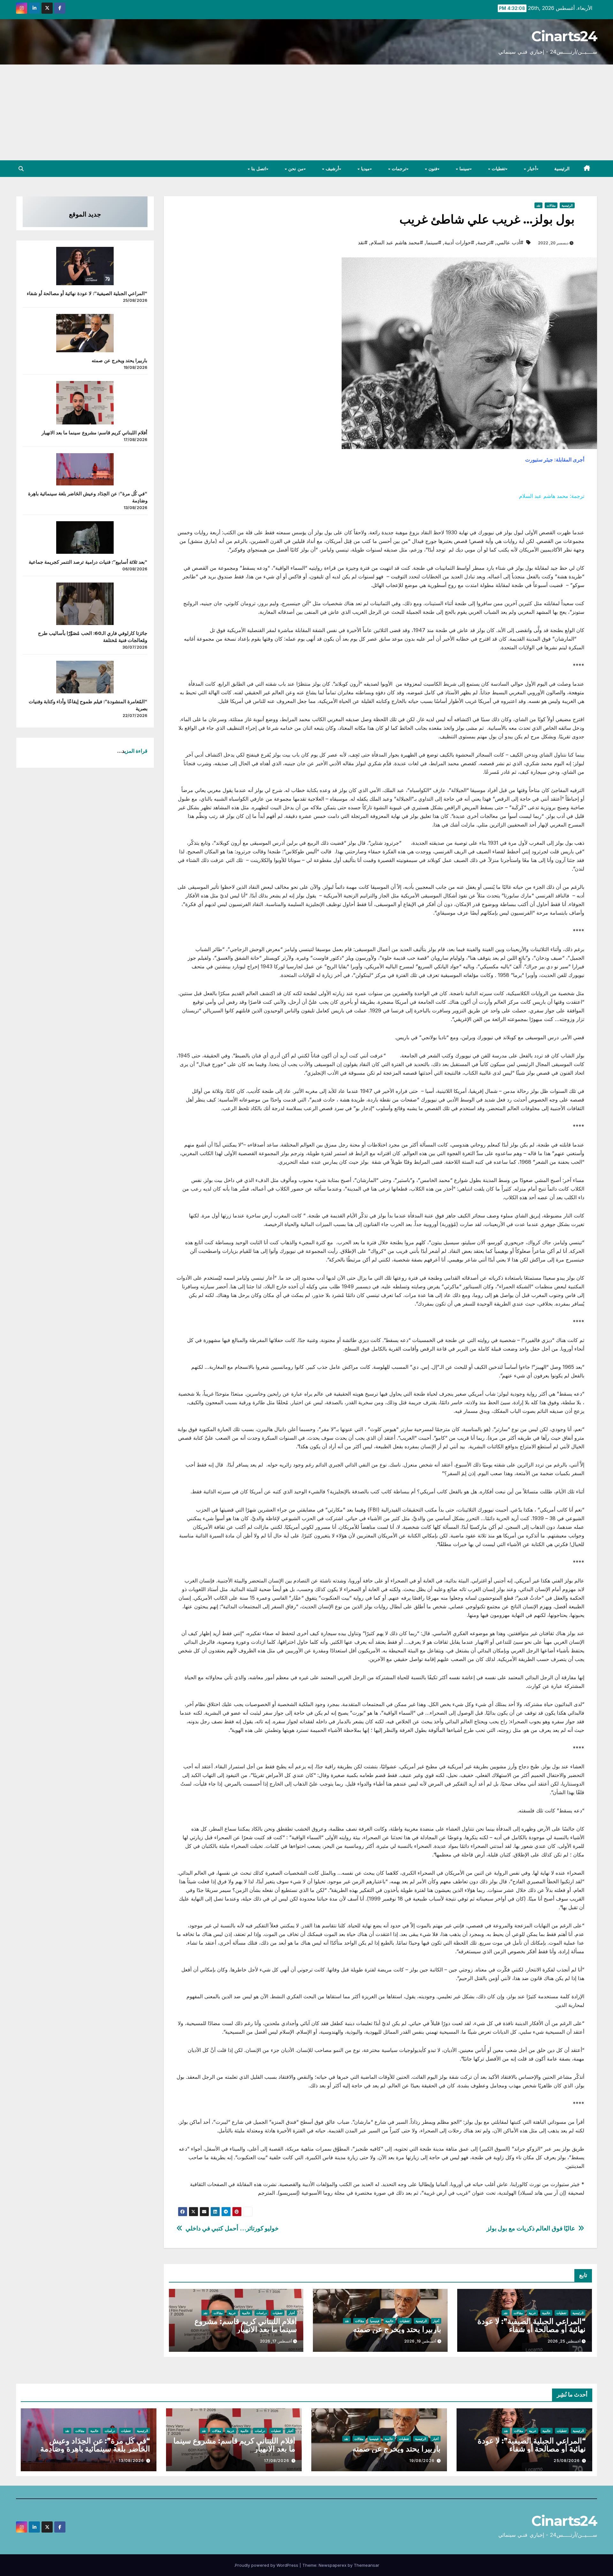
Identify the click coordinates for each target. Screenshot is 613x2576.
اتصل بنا (258, 169)
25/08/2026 (567, 2461)
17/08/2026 (277, 2461)
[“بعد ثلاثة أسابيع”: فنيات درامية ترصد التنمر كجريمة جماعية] (85, 537)
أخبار (531, 169)
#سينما (434, 242)
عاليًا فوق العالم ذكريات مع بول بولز (531, 2228)
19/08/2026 (422, 2461)
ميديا (365, 169)
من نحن (295, 169)
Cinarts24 (564, 36)
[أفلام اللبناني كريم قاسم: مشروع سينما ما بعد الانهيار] (85, 403)
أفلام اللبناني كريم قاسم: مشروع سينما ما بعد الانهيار (246, 2325)
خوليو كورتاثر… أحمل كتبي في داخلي (232, 2228)
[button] (21, 169)
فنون (432, 169)
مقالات (551, 205)
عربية (532, 2313)
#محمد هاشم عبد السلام (397, 242)
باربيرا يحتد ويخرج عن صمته (397, 2329)
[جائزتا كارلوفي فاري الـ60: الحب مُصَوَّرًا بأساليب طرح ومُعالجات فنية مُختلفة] (85, 604)
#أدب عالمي (510, 242)
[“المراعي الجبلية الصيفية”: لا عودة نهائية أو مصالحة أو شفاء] (85, 266)
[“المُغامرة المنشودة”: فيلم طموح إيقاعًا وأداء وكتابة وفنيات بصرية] (85, 677)
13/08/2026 (131, 2461)
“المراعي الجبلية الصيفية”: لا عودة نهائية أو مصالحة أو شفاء (531, 2325)
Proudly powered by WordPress (267, 2565)
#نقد (363, 242)
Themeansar (367, 2565)
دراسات (261, 2313)
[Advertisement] (306, 112)
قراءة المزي (136, 751)
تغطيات (498, 169)
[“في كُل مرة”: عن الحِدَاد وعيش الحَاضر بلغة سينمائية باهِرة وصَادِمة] (85, 469)
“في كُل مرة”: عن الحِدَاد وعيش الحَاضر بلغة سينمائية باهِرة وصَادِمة (95, 2445)
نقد (538, 205)
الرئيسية (562, 169)
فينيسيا (375, 2321)
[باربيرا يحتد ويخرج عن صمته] (85, 333)
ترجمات (398, 169)
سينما (464, 169)
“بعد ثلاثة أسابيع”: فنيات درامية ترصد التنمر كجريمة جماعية (88, 562)
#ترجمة (485, 242)
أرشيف (332, 169)
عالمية (546, 2313)
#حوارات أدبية (459, 242)
